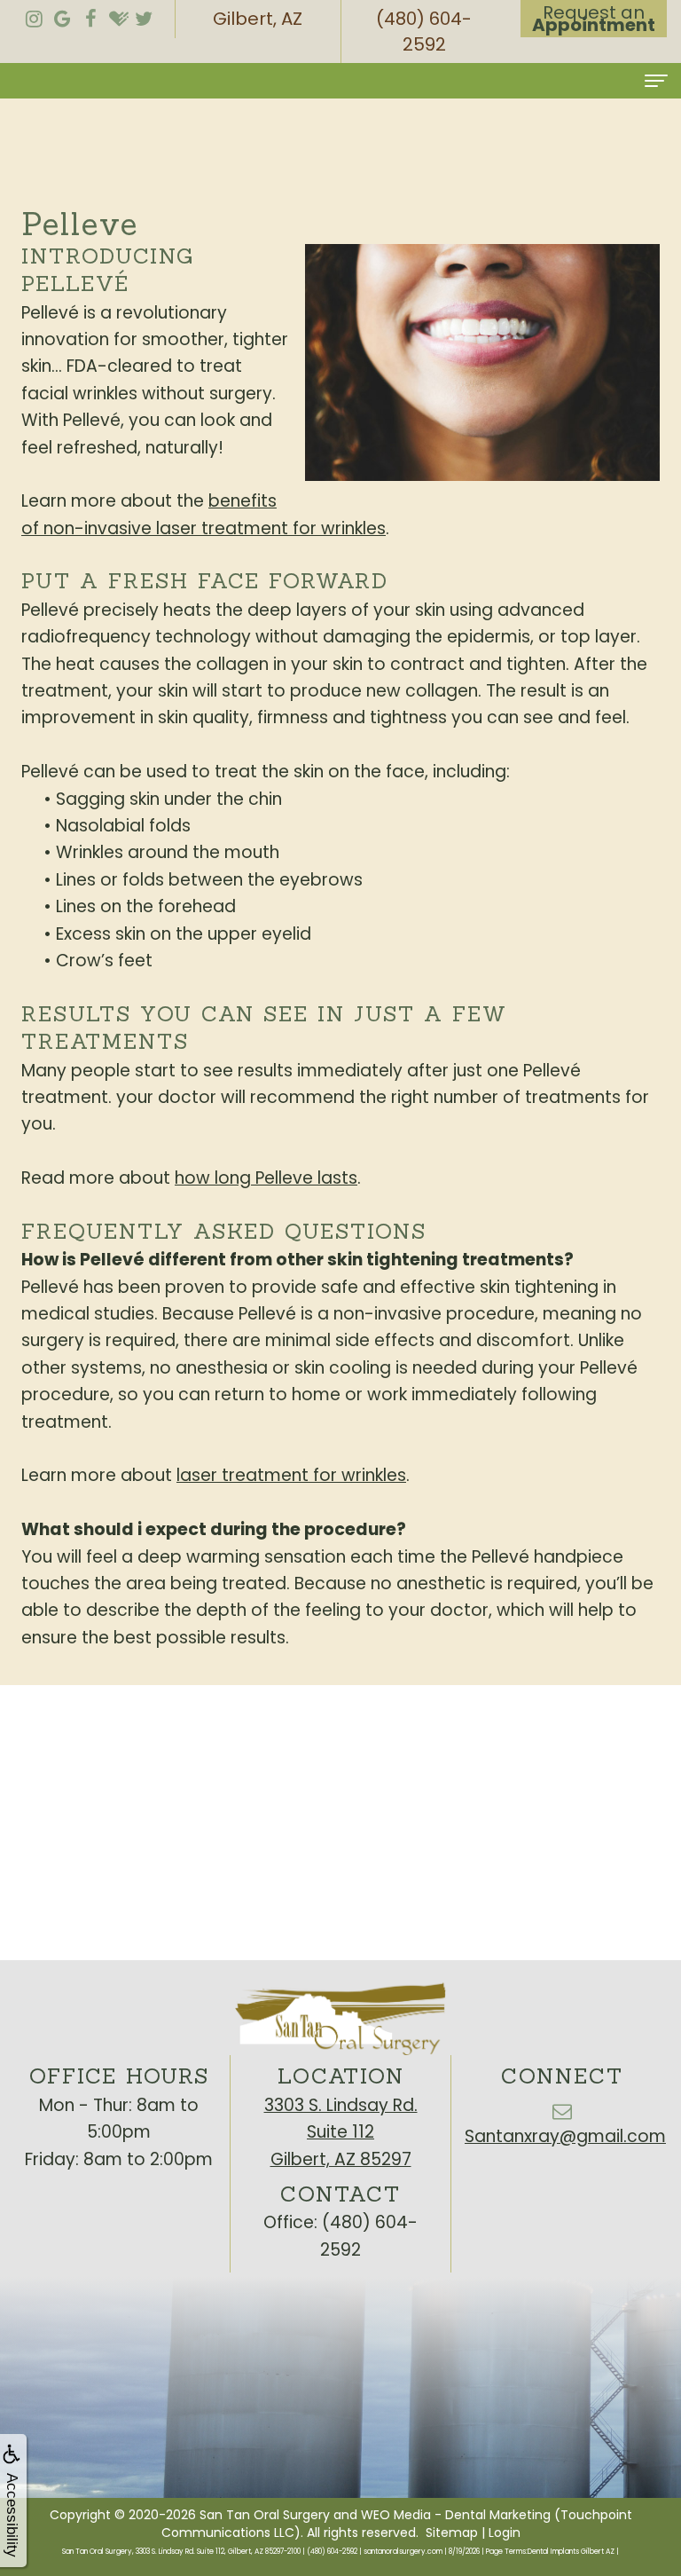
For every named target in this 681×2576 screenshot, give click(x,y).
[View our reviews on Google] (62, 14)
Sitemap (452, 2533)
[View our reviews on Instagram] (34, 14)
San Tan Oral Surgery (265, 2515)
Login (505, 2533)
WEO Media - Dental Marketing (456, 2515)
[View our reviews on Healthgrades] (119, 14)
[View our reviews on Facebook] (90, 14)
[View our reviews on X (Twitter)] (144, 14)
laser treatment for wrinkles (291, 1475)
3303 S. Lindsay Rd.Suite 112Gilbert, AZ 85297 (341, 2132)
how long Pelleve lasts (266, 1178)
